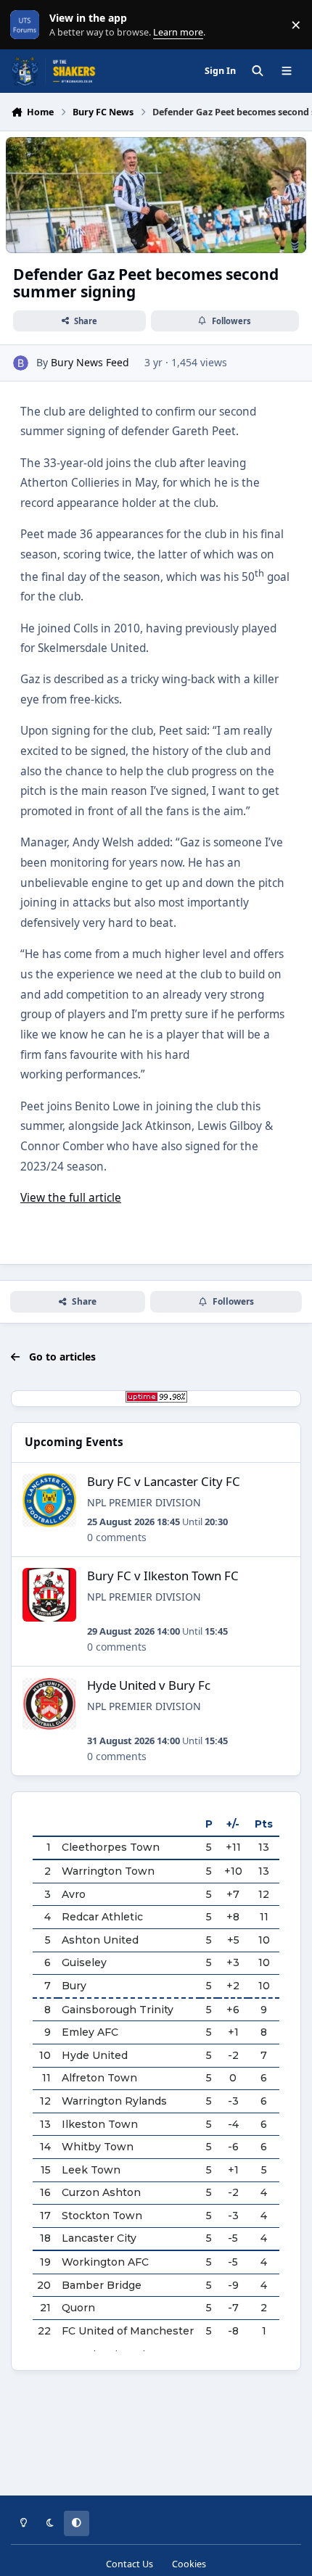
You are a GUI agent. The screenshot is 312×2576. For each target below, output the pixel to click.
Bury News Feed (90, 362)
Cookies (189, 2564)
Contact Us (130, 2564)
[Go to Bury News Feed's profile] (21, 363)
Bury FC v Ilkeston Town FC (163, 1576)
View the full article (71, 1198)
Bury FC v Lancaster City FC (164, 1481)
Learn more (28, 25)
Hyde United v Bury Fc (149, 1685)
